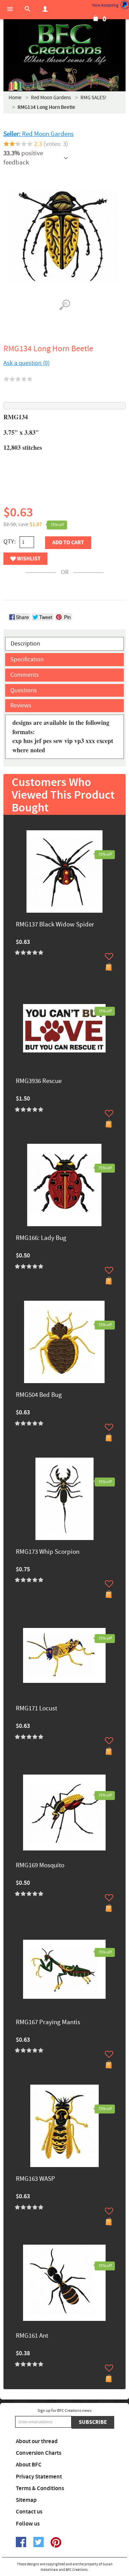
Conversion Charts (39, 2453)
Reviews (21, 705)
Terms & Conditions (40, 2488)
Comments (25, 675)
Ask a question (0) (26, 363)
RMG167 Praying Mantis (48, 2023)
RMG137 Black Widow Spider (55, 925)
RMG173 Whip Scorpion (48, 1552)
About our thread (37, 2441)
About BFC (29, 2465)
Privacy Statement (39, 2477)
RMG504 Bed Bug (39, 1395)
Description (25, 644)
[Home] (64, 45)
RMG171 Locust (36, 1709)
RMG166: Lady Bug (41, 1238)
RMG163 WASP (35, 2179)
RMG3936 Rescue (39, 1081)
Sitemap (26, 2500)
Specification (27, 659)
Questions (24, 690)
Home (15, 98)
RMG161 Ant (32, 2336)
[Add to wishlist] (109, 956)
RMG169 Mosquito (40, 1866)
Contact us (29, 2512)
